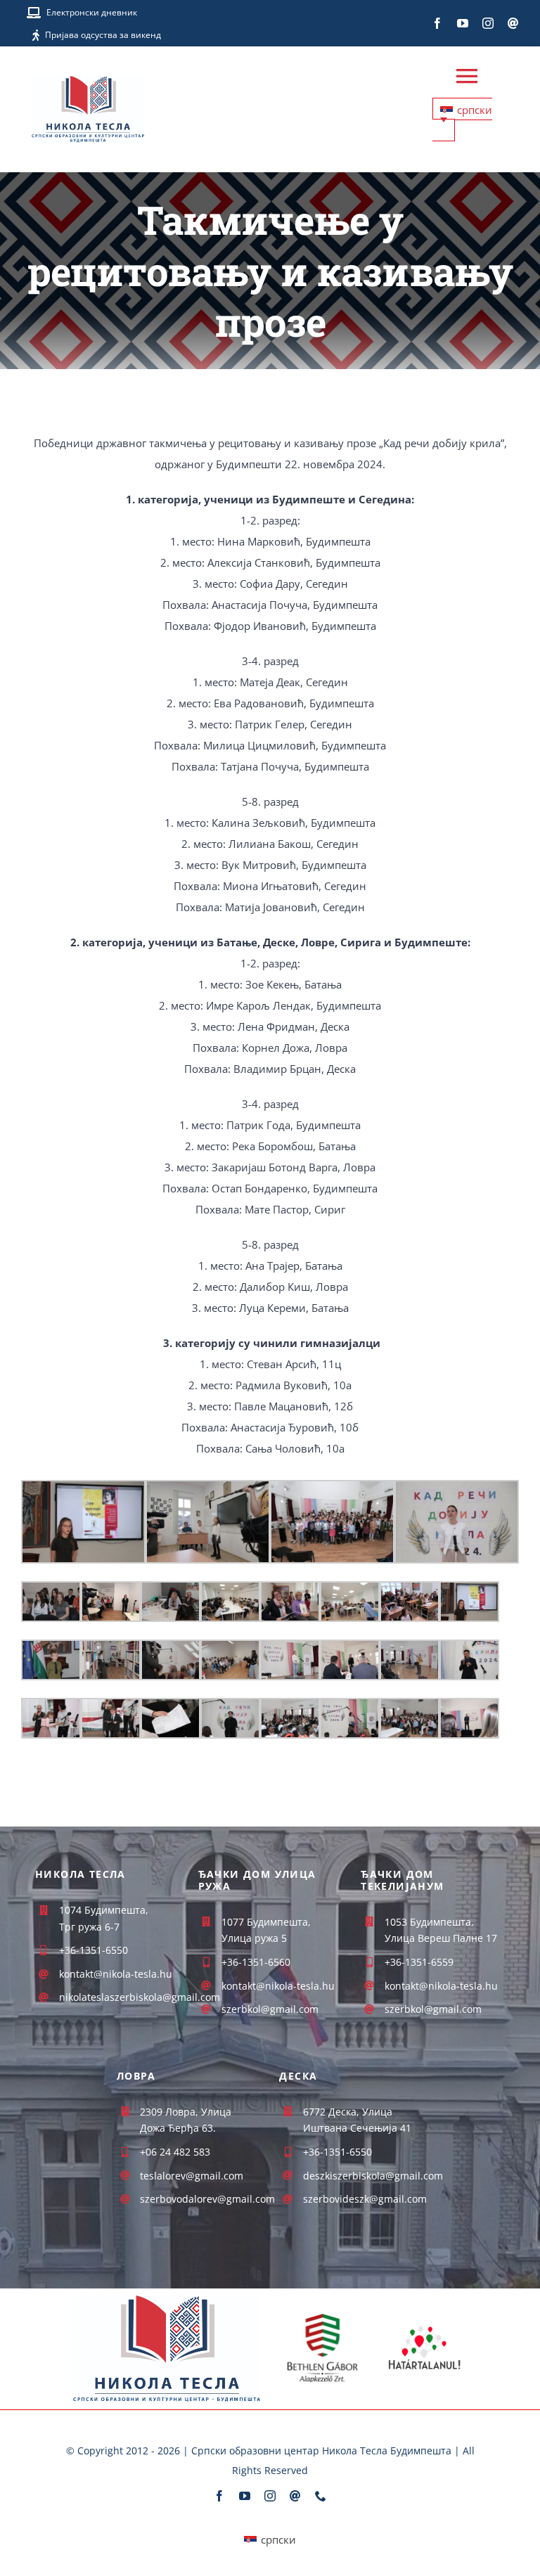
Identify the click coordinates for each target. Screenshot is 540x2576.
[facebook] (437, 23)
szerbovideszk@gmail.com (365, 2199)
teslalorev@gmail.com (192, 2176)
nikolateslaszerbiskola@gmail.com (140, 1997)
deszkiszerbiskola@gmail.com (373, 2176)
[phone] (321, 2496)
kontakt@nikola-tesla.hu (278, 1986)
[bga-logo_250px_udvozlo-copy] (322, 2317)
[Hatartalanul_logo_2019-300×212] (425, 2324)
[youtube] (463, 23)
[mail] (513, 23)
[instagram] (488, 23)
